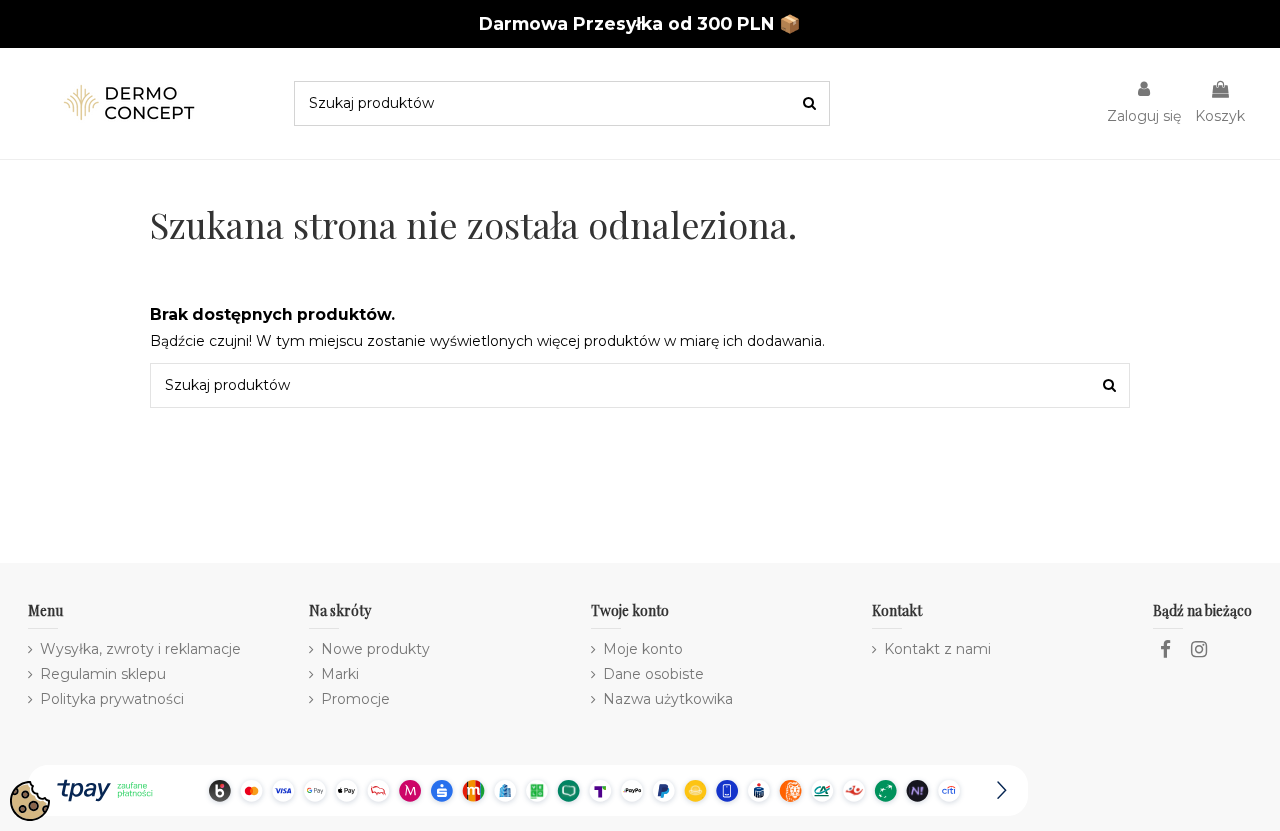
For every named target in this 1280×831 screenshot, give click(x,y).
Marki (340, 674)
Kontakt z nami (937, 649)
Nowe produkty (375, 649)
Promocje (355, 699)
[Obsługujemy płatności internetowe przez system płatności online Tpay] (528, 789)
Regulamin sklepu (103, 674)
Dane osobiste (653, 674)
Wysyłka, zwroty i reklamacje (140, 649)
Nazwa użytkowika (668, 699)
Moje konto (643, 649)
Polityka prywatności (112, 699)
